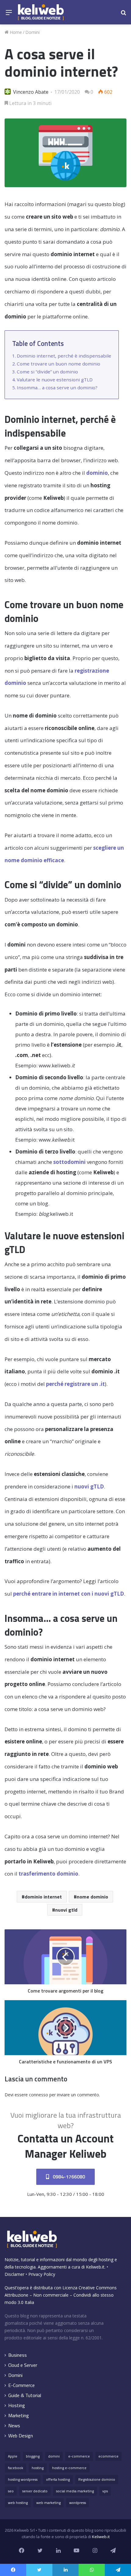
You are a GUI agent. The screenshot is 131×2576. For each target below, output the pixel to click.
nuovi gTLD (89, 1486)
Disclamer (14, 2274)
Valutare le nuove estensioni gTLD (55, 380)
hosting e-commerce (69, 2468)
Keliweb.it (95, 2267)
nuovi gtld (66, 1910)
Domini (32, 32)
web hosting (18, 2503)
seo (11, 2491)
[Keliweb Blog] (41, 12)
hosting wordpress (23, 2479)
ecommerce (108, 2456)
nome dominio (92, 1897)
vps (105, 2491)
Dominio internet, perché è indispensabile (64, 356)
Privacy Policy (42, 2274)
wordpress (78, 2503)
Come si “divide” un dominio (47, 372)
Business (18, 2355)
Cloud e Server (23, 2365)
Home (15, 32)
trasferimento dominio (48, 1874)
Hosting (17, 2405)
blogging (33, 2456)
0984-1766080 (68, 2177)
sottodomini (69, 1162)
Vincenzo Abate (31, 92)
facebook (16, 2468)
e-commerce (79, 2456)
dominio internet (43, 1897)
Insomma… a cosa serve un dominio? (57, 387)
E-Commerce (21, 2385)
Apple (13, 2456)
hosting (38, 2468)
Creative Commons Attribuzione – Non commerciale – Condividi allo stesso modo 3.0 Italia (61, 2295)
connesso (39, 2095)
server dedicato (35, 2491)
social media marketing (75, 2491)
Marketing (19, 2416)
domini (54, 2456)
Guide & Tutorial (25, 2395)
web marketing (48, 2503)
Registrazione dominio (97, 2479)
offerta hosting (58, 2479)
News (14, 2426)
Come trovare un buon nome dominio (58, 364)
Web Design (21, 2436)
